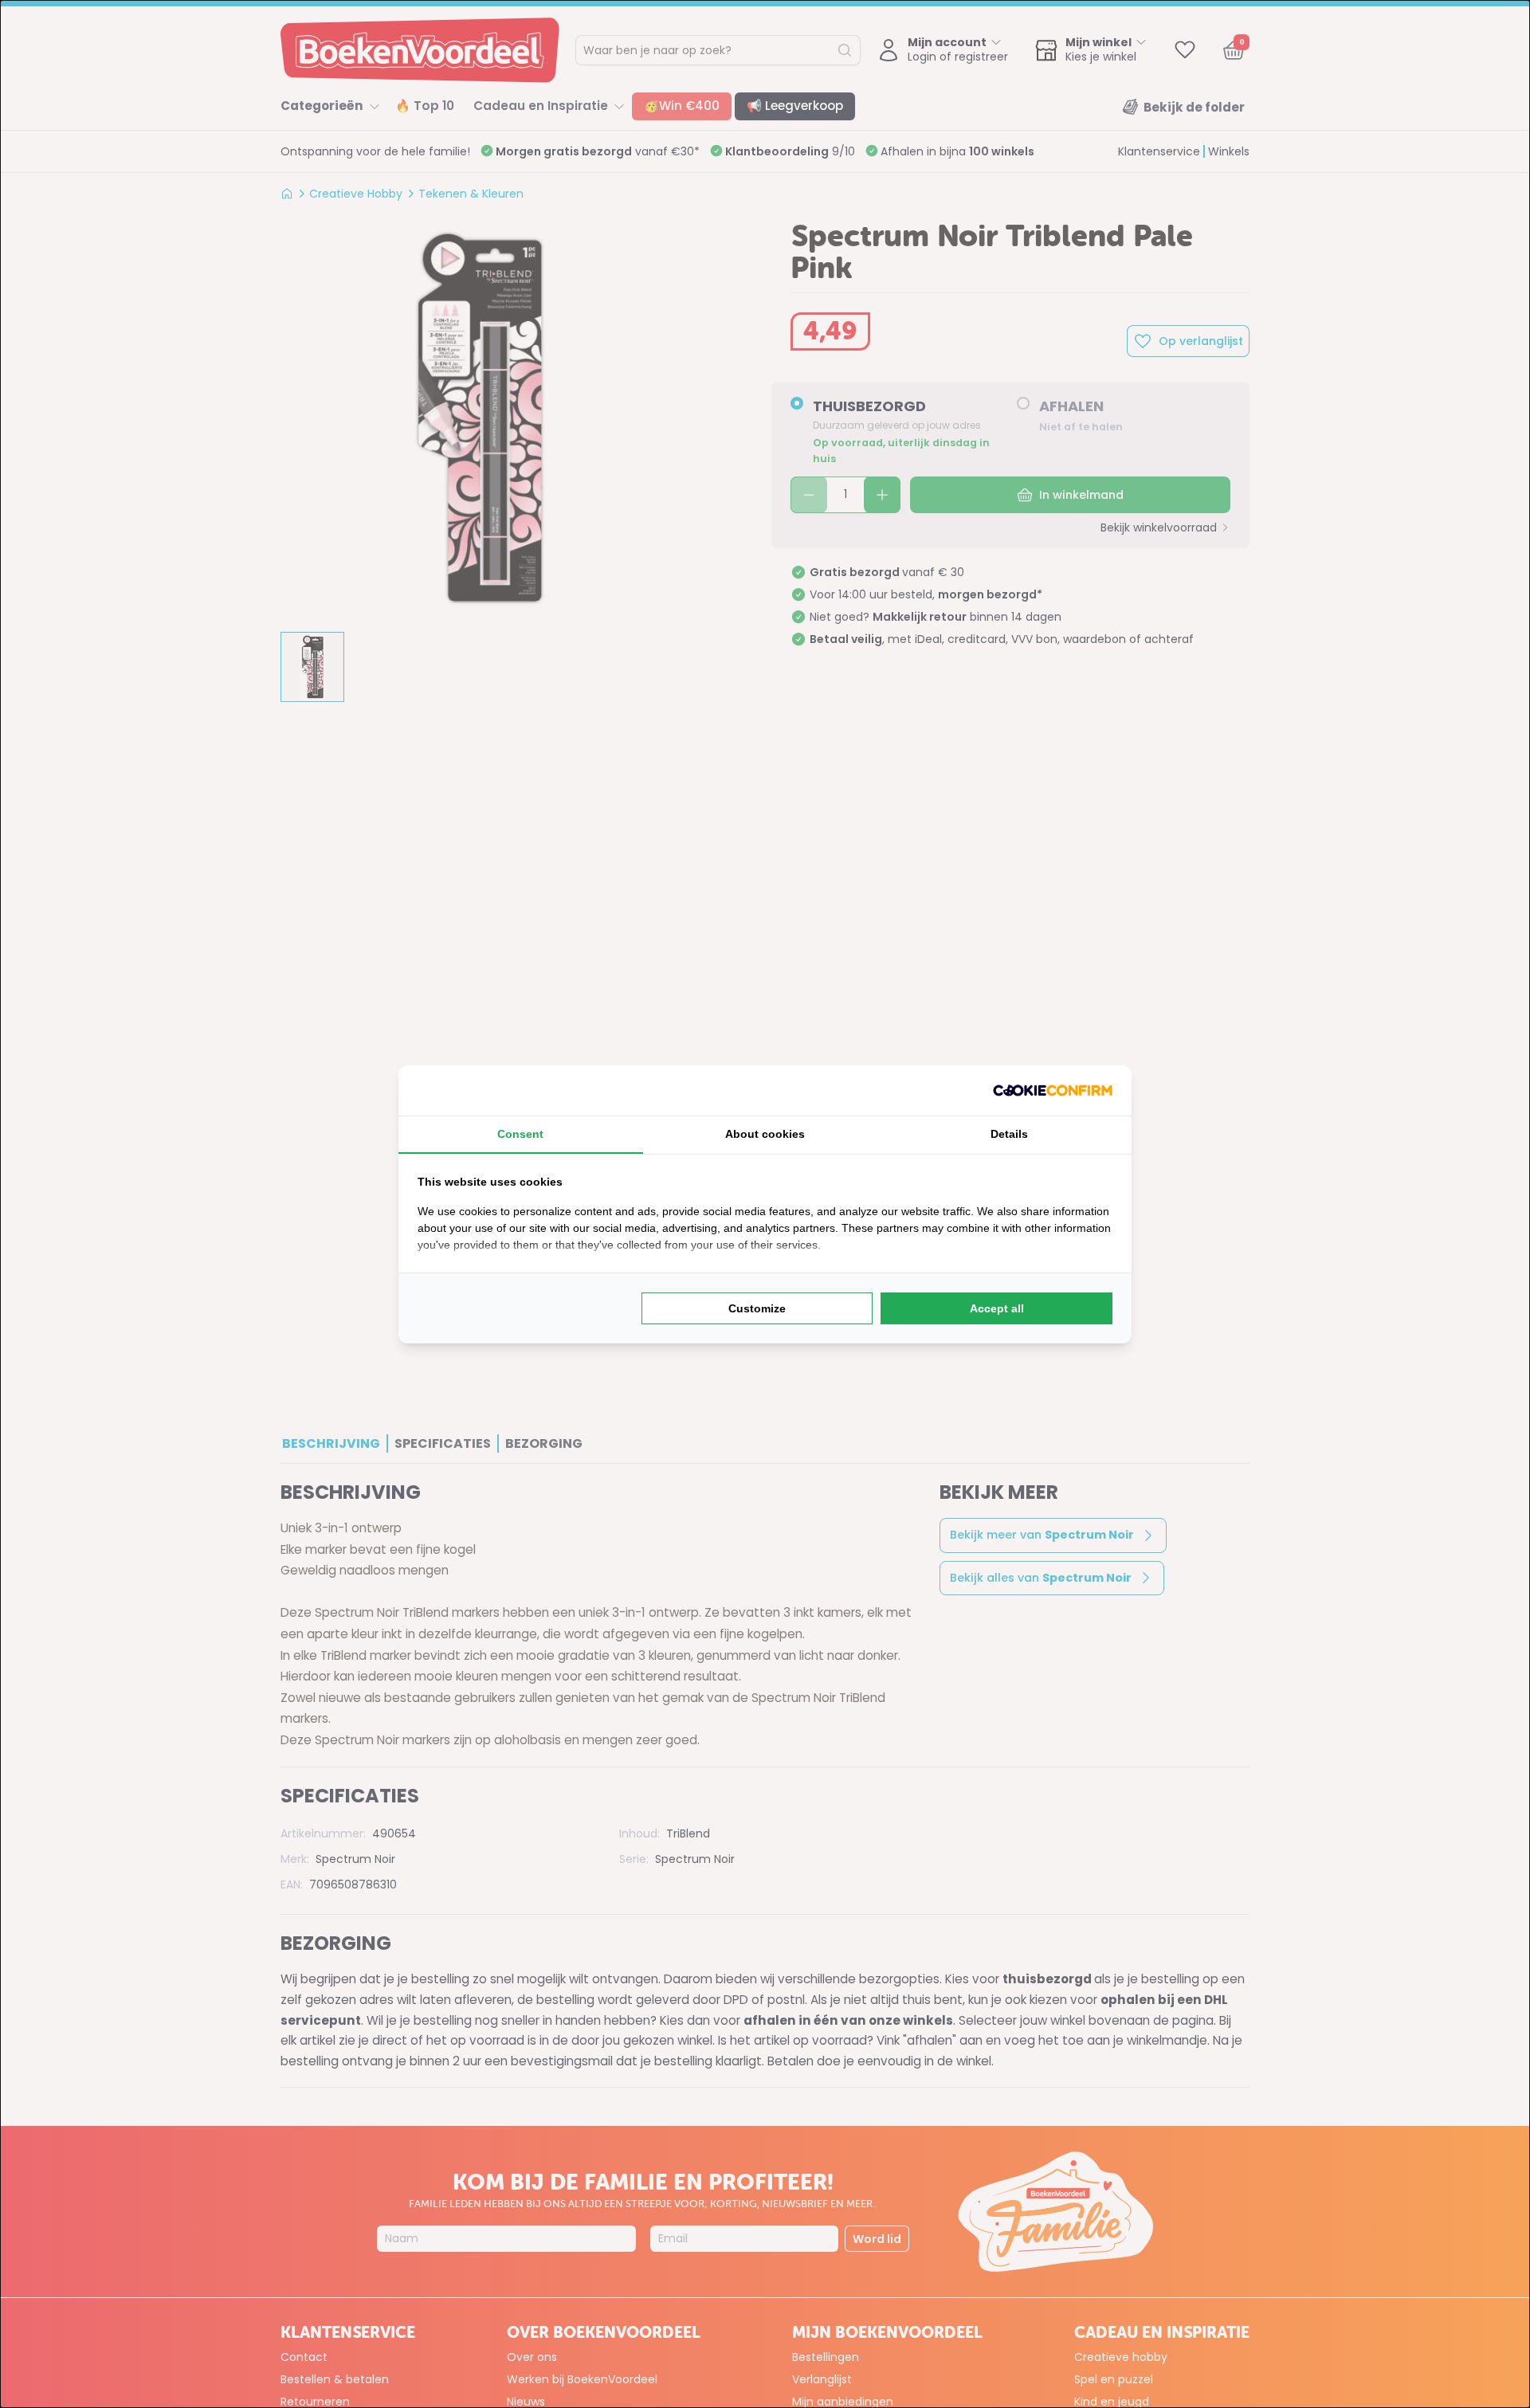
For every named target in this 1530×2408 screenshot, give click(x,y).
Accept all (997, 1308)
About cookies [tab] (765, 1134)
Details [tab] (1009, 1134)
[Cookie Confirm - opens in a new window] (1053, 1090)
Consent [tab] (520, 1134)
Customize (757, 1308)
